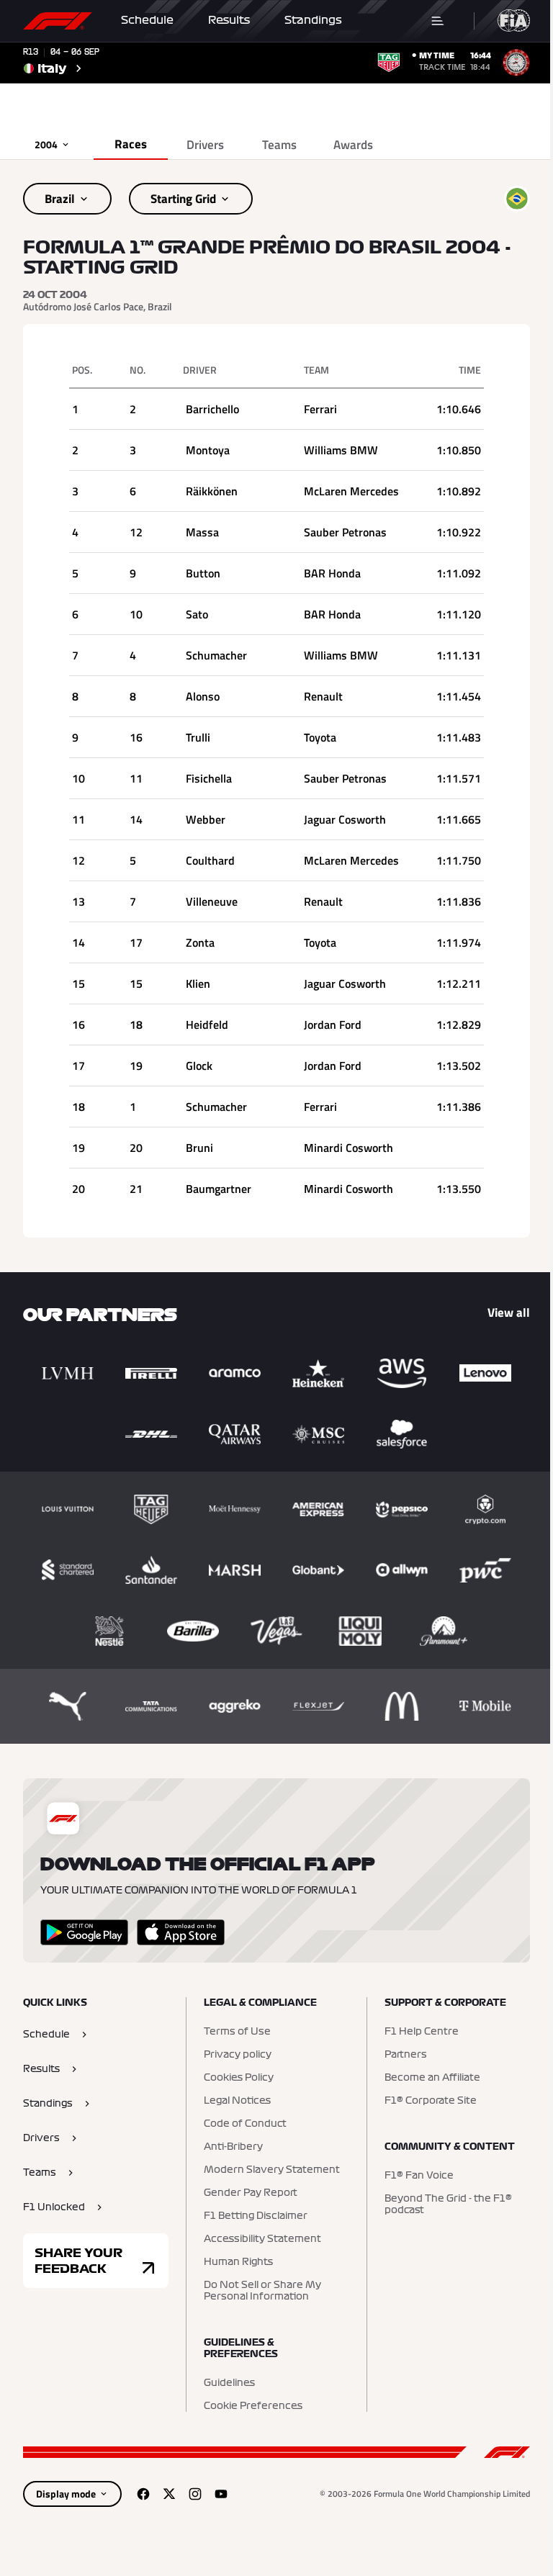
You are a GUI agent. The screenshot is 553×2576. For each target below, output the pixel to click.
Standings (313, 20)
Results (229, 20)
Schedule (147, 20)
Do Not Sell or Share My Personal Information (262, 2291)
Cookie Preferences (253, 2406)
